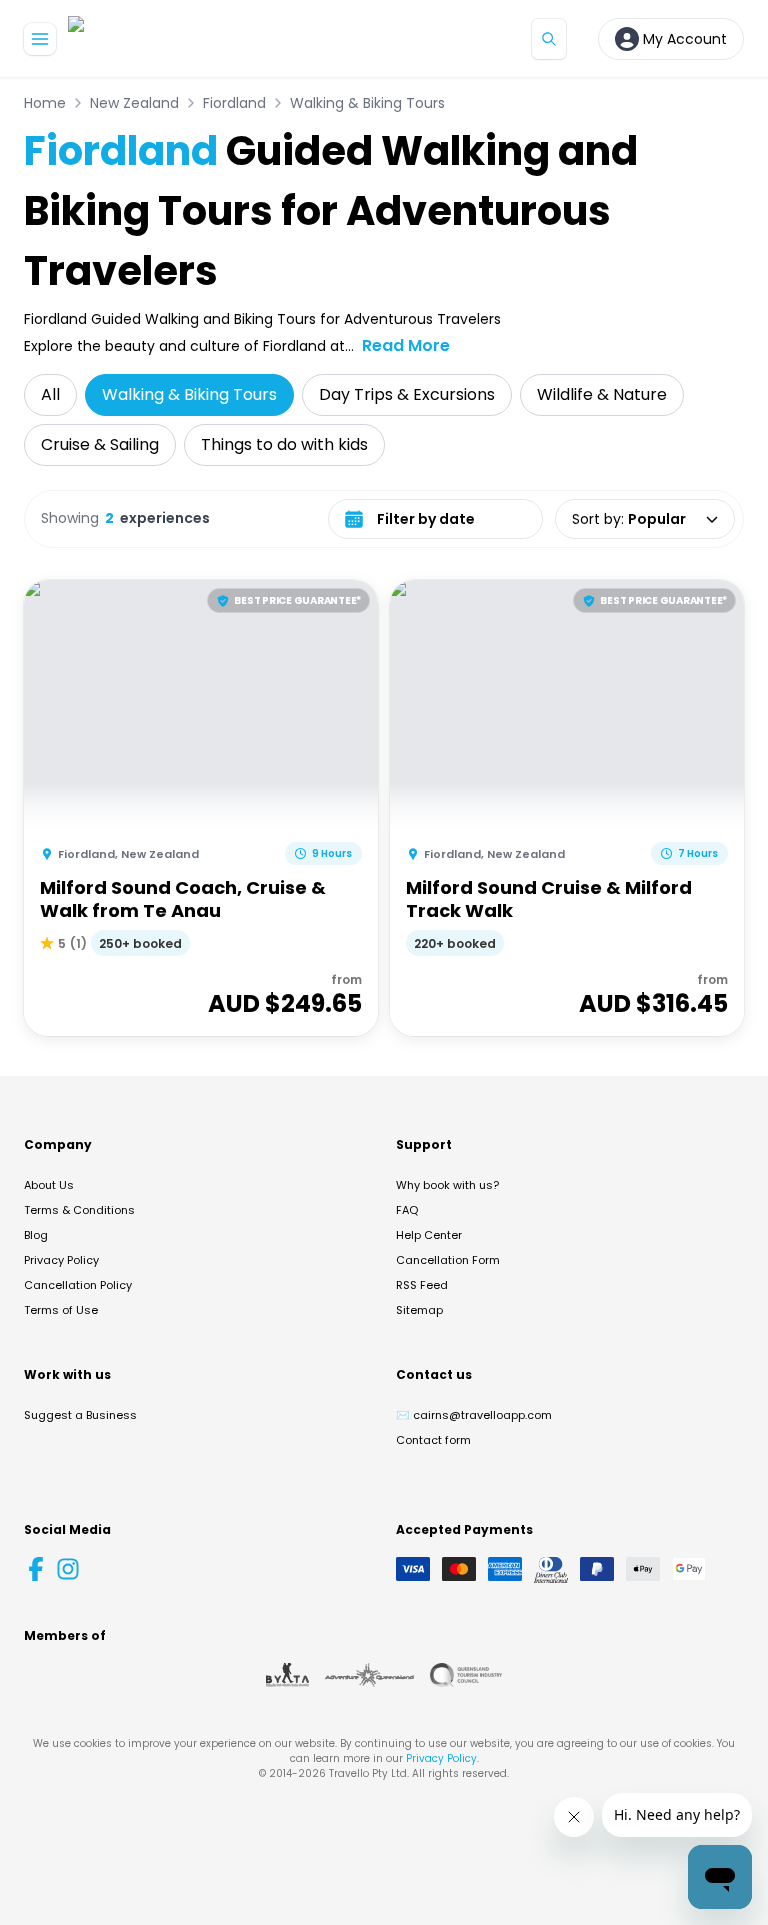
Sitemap (419, 1310)
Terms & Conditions (79, 1210)
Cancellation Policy (78, 1285)
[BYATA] (287, 1675)
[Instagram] (68, 1569)
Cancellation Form (448, 1260)
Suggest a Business (80, 1415)
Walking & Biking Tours (367, 103)
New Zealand (134, 103)
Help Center (429, 1235)
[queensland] (466, 1675)
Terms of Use (61, 1310)
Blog (36, 1235)
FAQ (407, 1210)
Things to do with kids (284, 444)
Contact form (433, 1440)
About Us (49, 1185)
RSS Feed (422, 1285)
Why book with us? (447, 1185)
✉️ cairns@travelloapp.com (474, 1415)
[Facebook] (36, 1569)
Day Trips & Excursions (407, 394)
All (50, 394)
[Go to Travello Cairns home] (135, 38)
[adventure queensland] (369, 1675)
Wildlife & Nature (602, 394)
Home (45, 103)
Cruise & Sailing (100, 444)
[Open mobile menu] (40, 39)
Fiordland (234, 103)
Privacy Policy (61, 1260)
